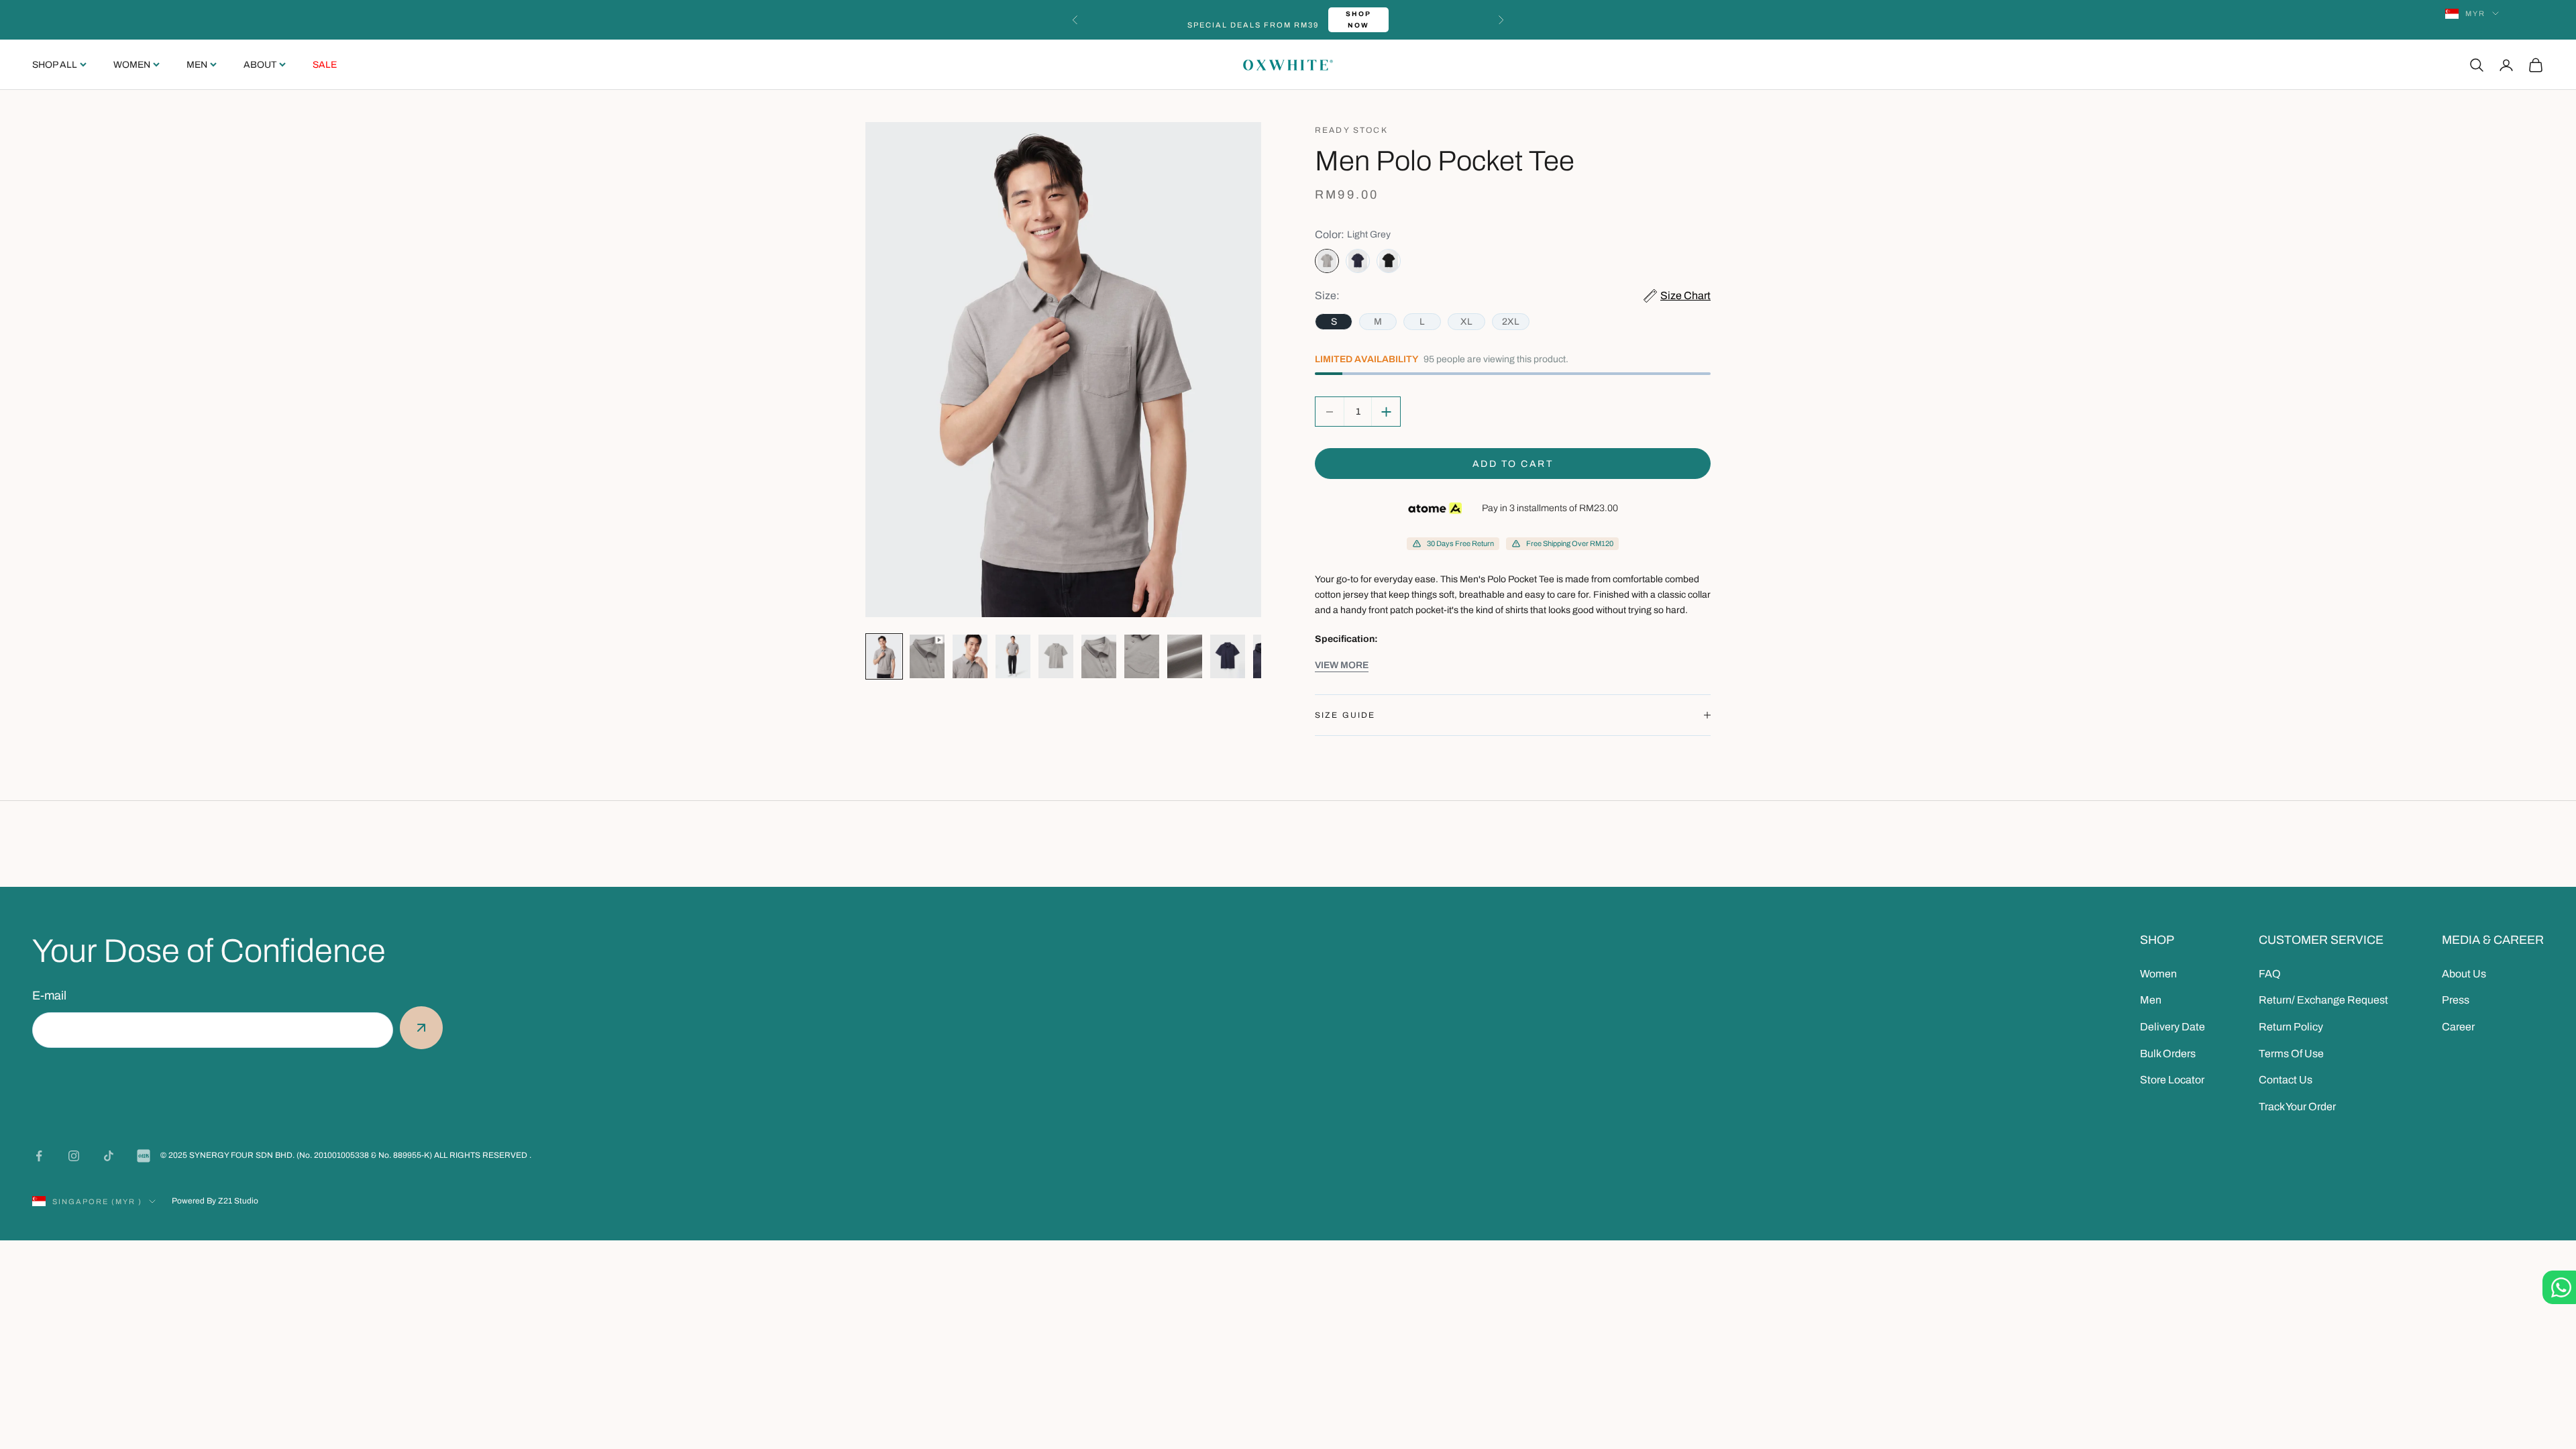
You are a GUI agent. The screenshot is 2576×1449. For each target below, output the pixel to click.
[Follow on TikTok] (109, 1156)
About (260, 65)
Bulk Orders (2168, 1054)
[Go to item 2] (927, 656)
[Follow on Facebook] (39, 1156)
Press (2456, 1000)
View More (1342, 665)
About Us (2464, 974)
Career (2458, 1027)
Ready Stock (1351, 130)
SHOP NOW (1358, 19)
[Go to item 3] (970, 656)
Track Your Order (2297, 1107)
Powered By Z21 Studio (215, 1201)
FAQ (2270, 974)
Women (132, 65)
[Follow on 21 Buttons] (144, 1156)
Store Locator (2172, 1080)
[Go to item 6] (1099, 656)
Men (197, 65)
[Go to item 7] (1142, 656)
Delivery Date (2172, 1027)
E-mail (49, 996)
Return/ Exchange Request (2323, 1000)
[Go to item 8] (1185, 656)
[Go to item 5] (1056, 656)
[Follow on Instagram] (74, 1156)
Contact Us (2286, 1080)
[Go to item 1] (884, 656)
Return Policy (2291, 1027)
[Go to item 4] (1013, 656)
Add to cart (1513, 464)
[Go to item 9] (1228, 656)
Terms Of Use (2291, 1054)
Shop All (55, 65)
